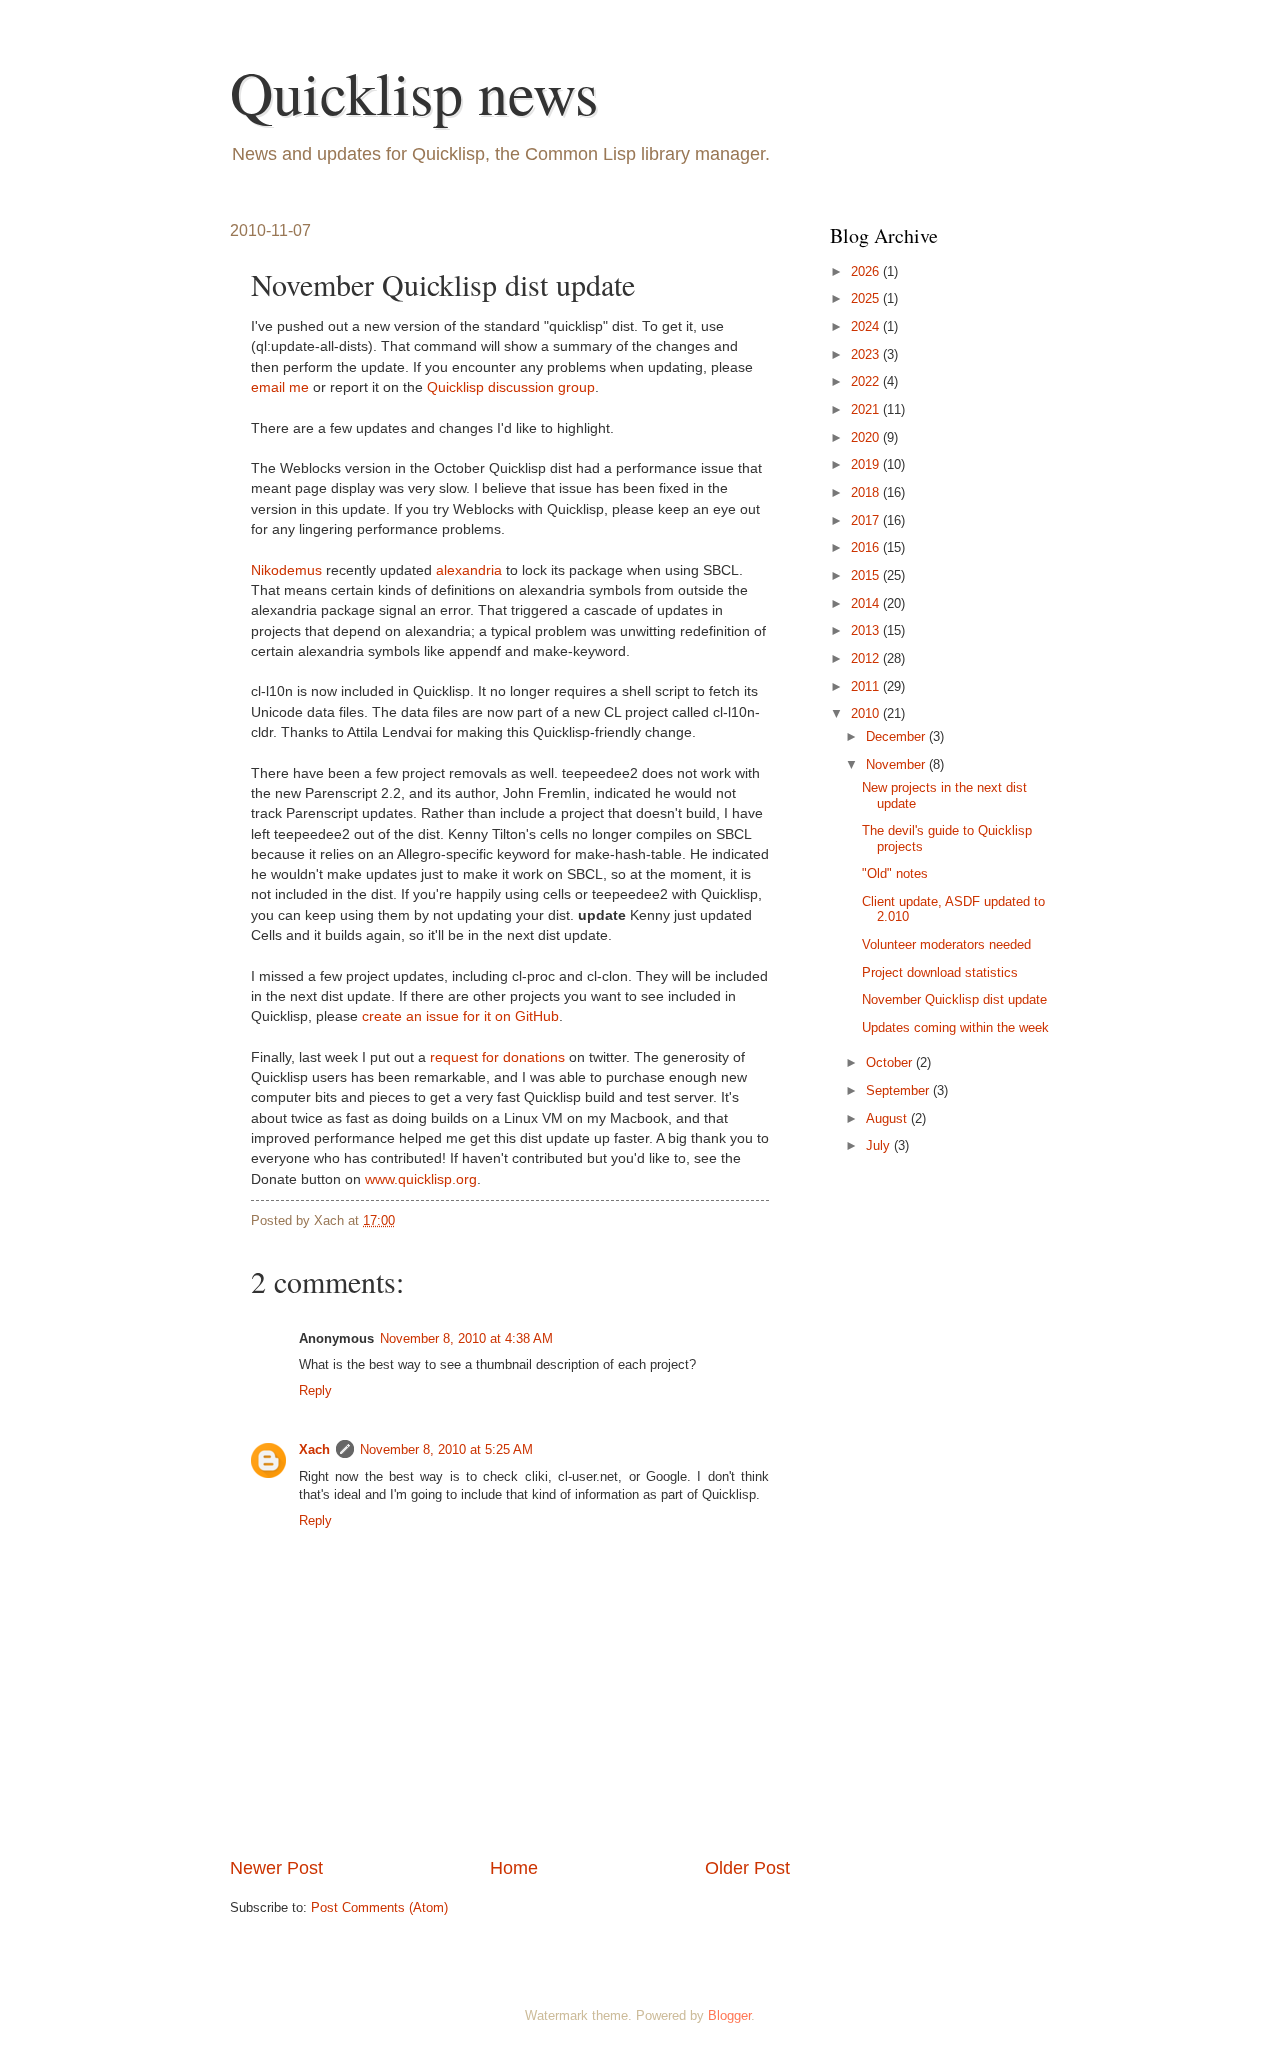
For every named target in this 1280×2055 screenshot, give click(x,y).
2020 (867, 437)
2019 (867, 464)
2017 (867, 520)
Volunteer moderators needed (946, 944)
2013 (867, 630)
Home (514, 1868)
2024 (867, 326)
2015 (867, 575)
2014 (867, 603)
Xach (314, 1449)
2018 (867, 492)
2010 (867, 713)
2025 (867, 298)
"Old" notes (895, 873)
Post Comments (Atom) (379, 1907)
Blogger (729, 2015)
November (897, 764)
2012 (867, 658)
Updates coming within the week (955, 1027)
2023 (867, 354)
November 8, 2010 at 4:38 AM (466, 1338)
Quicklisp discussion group (511, 387)
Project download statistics (940, 972)
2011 (867, 686)
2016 (867, 547)
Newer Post (276, 1868)
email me (280, 387)
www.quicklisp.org (421, 1179)
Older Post (747, 1868)
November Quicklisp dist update (954, 999)
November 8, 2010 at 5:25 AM (446, 1449)
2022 (867, 381)
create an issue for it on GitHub (460, 1016)
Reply (315, 1390)
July (880, 1145)
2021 (867, 409)
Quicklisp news (414, 92)
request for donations (497, 1057)
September (899, 1090)
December (897, 736)
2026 (867, 271)
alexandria (469, 570)
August (888, 1118)
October (891, 1062)
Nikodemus (286, 570)
